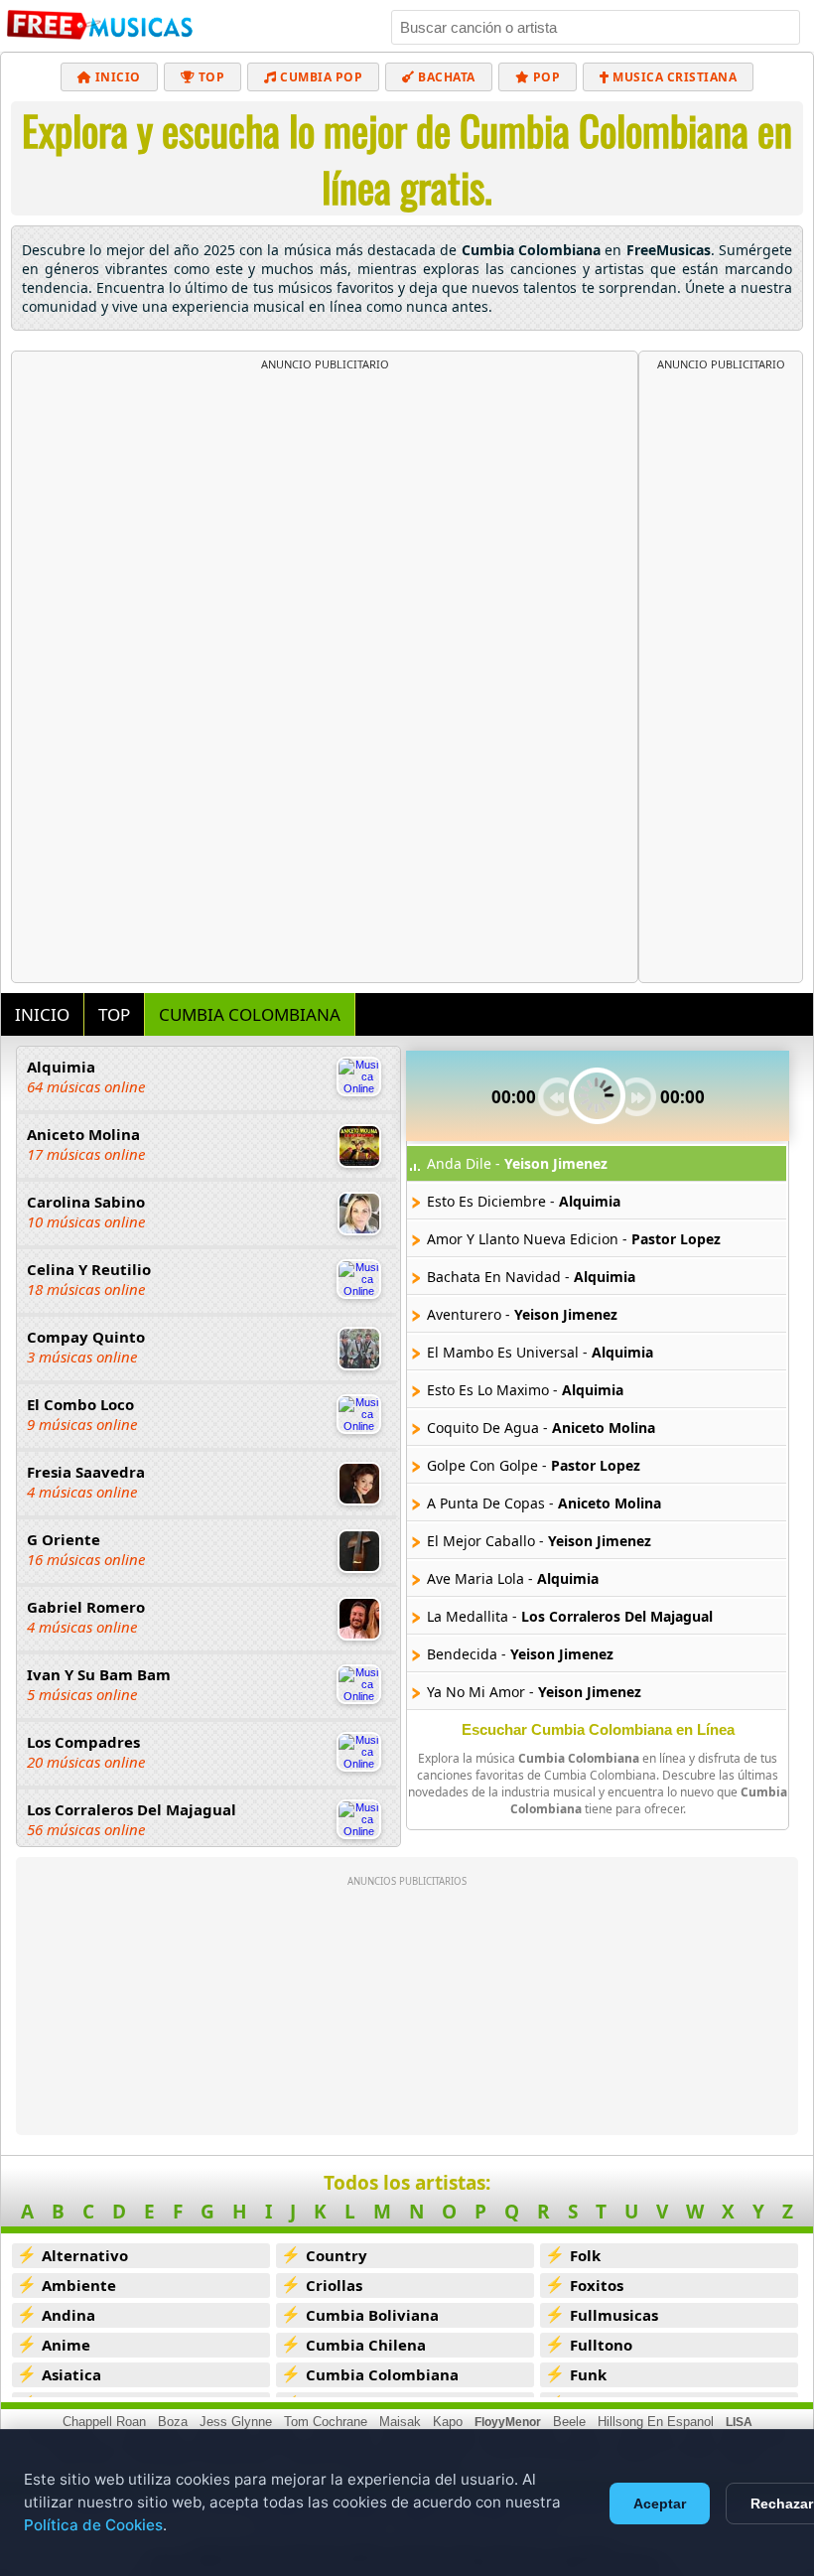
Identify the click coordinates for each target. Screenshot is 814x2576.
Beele (569, 2422)
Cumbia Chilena (366, 2345)
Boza (173, 2422)
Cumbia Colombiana (382, 2374)
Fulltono (601, 2345)
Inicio (116, 77)
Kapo (448, 2422)
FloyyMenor (508, 2422)
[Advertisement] (325, 520)
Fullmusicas (614, 2315)
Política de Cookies (93, 2525)
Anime (66, 2345)
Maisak (400, 2422)
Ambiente (79, 2285)
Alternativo (85, 2255)
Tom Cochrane (326, 2422)
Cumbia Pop (320, 77)
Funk (588, 2374)
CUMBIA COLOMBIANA (250, 1014)
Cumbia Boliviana (372, 2315)
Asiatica (71, 2374)
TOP (114, 1014)
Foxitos (597, 2285)
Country (337, 2255)
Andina (68, 2315)
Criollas (334, 2285)
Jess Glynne (236, 2422)
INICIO (42, 1014)
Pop (544, 77)
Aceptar (660, 2504)
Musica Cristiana (674, 77)
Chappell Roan (104, 2422)
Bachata (445, 77)
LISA (739, 2422)
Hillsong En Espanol (656, 2422)
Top (209, 77)
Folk (585, 2255)
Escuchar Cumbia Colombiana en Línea (598, 1729)
